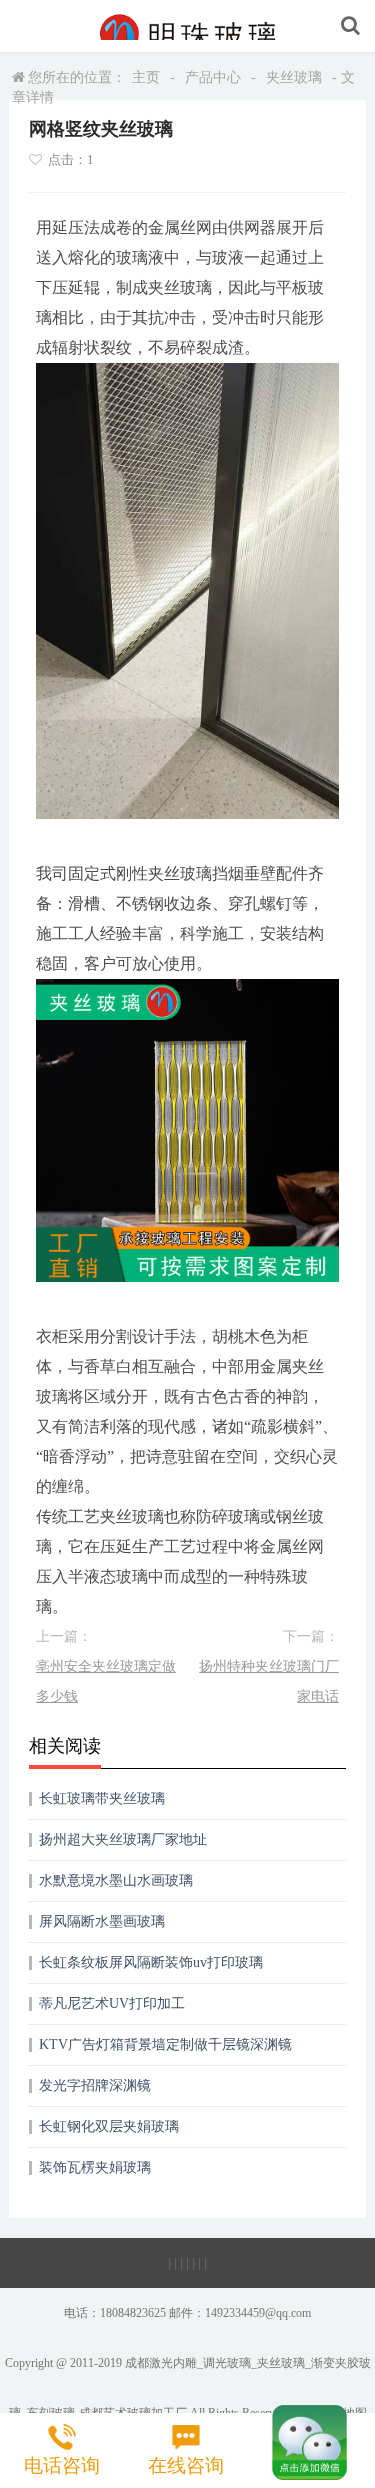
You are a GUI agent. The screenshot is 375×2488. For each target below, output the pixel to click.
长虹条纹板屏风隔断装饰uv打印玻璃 (151, 1962)
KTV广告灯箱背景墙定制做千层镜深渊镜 (165, 2044)
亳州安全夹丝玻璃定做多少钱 (106, 1681)
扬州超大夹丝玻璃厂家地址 (123, 1839)
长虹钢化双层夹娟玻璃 (109, 2126)
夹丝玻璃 (294, 77)
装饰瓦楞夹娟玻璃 (95, 2167)
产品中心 (213, 77)
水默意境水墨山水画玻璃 (116, 1880)
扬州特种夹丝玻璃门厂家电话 (269, 1681)
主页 (146, 77)
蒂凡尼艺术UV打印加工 (112, 2003)
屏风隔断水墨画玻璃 (102, 1921)
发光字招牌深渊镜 (95, 2085)
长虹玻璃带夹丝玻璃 (102, 1798)
